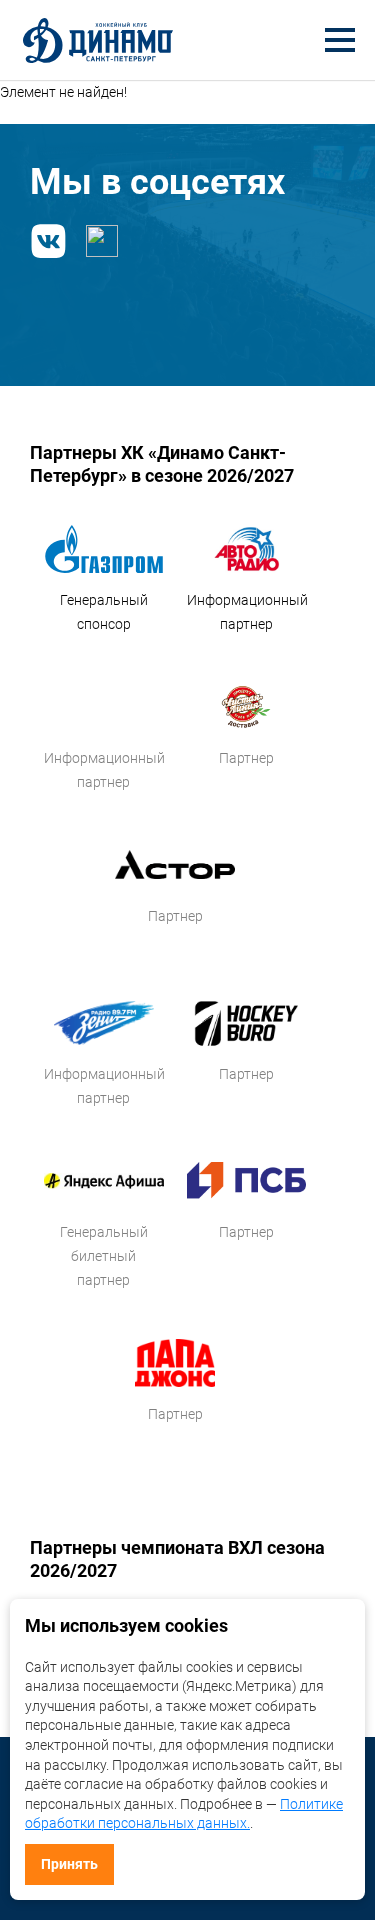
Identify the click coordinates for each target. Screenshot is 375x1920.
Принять (69, 1864)
